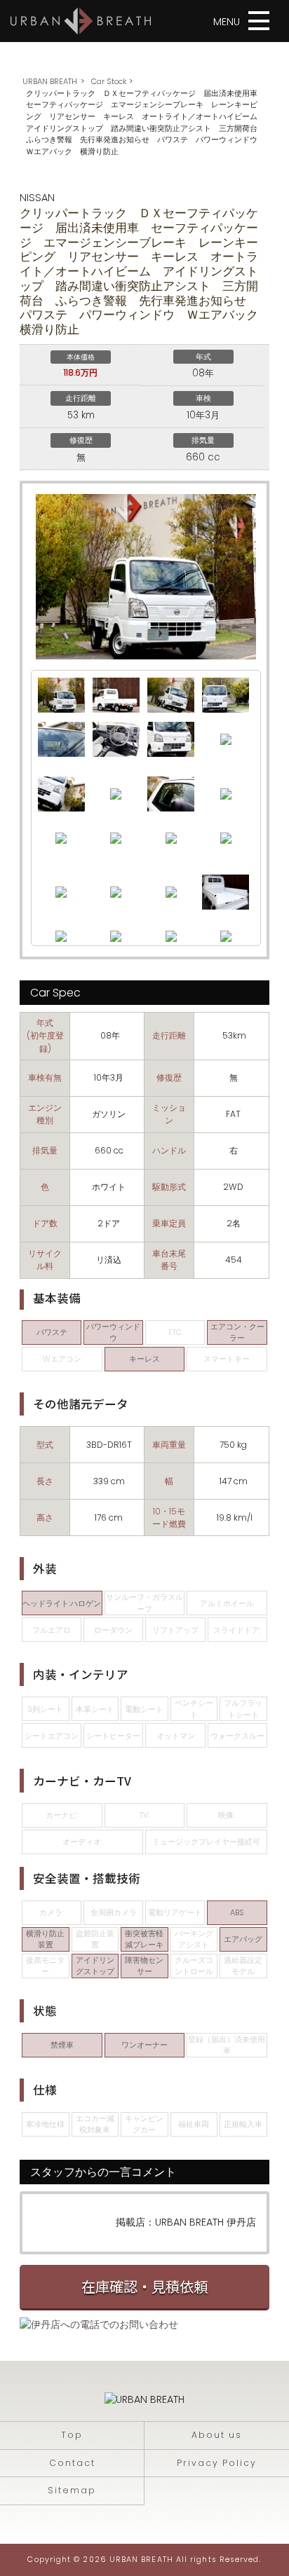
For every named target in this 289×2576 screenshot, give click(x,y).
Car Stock (109, 81)
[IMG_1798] (61, 891)
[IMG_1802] (171, 891)
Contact (72, 2463)
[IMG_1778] (61, 793)
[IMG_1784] (171, 793)
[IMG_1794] (171, 837)
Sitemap (72, 2490)
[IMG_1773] (171, 739)
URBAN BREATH (50, 81)
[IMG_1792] (116, 837)
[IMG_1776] (171, 694)
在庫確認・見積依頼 (144, 2286)
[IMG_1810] (171, 936)
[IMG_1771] (226, 739)
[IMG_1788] (226, 694)
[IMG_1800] (116, 891)
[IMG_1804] (226, 891)
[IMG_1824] (116, 739)
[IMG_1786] (226, 793)
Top (72, 2435)
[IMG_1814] (226, 936)
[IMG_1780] (61, 739)
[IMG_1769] (61, 694)
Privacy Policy (217, 2463)
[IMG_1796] (226, 837)
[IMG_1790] (61, 837)
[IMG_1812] (116, 694)
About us (217, 2435)
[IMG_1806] (61, 936)
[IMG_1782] (116, 793)
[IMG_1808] (116, 936)
